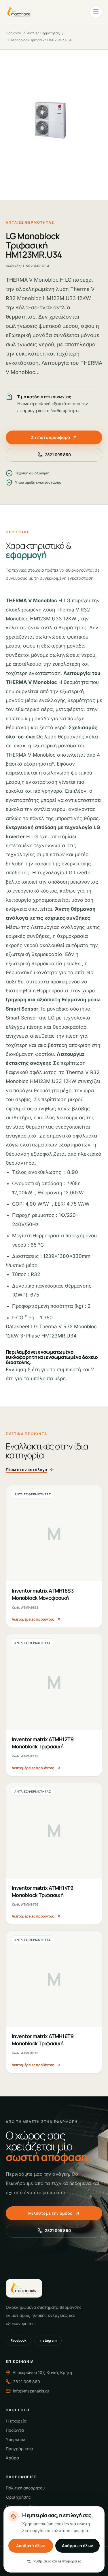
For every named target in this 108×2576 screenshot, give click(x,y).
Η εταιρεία (16, 2421)
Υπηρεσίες (16, 2439)
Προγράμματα (19, 2449)
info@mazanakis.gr (31, 2391)
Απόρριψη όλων (77, 2546)
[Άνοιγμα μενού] (96, 12)
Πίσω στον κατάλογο (26, 1470)
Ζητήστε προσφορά (50, 437)
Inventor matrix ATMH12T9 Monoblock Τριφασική (43, 1743)
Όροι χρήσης (18, 2497)
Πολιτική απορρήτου (25, 2488)
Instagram (48, 2340)
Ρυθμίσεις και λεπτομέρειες (57, 2561)
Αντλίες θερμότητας (43, 33)
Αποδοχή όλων (31, 2546)
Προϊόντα (14, 33)
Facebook (18, 2340)
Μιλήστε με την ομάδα (50, 2213)
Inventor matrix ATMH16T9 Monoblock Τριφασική (43, 2040)
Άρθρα (12, 2458)
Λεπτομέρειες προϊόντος (33, 1619)
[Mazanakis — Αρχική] (19, 12)
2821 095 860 (58, 455)
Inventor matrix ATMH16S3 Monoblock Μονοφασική (43, 1594)
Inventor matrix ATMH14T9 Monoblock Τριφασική (42, 1891)
